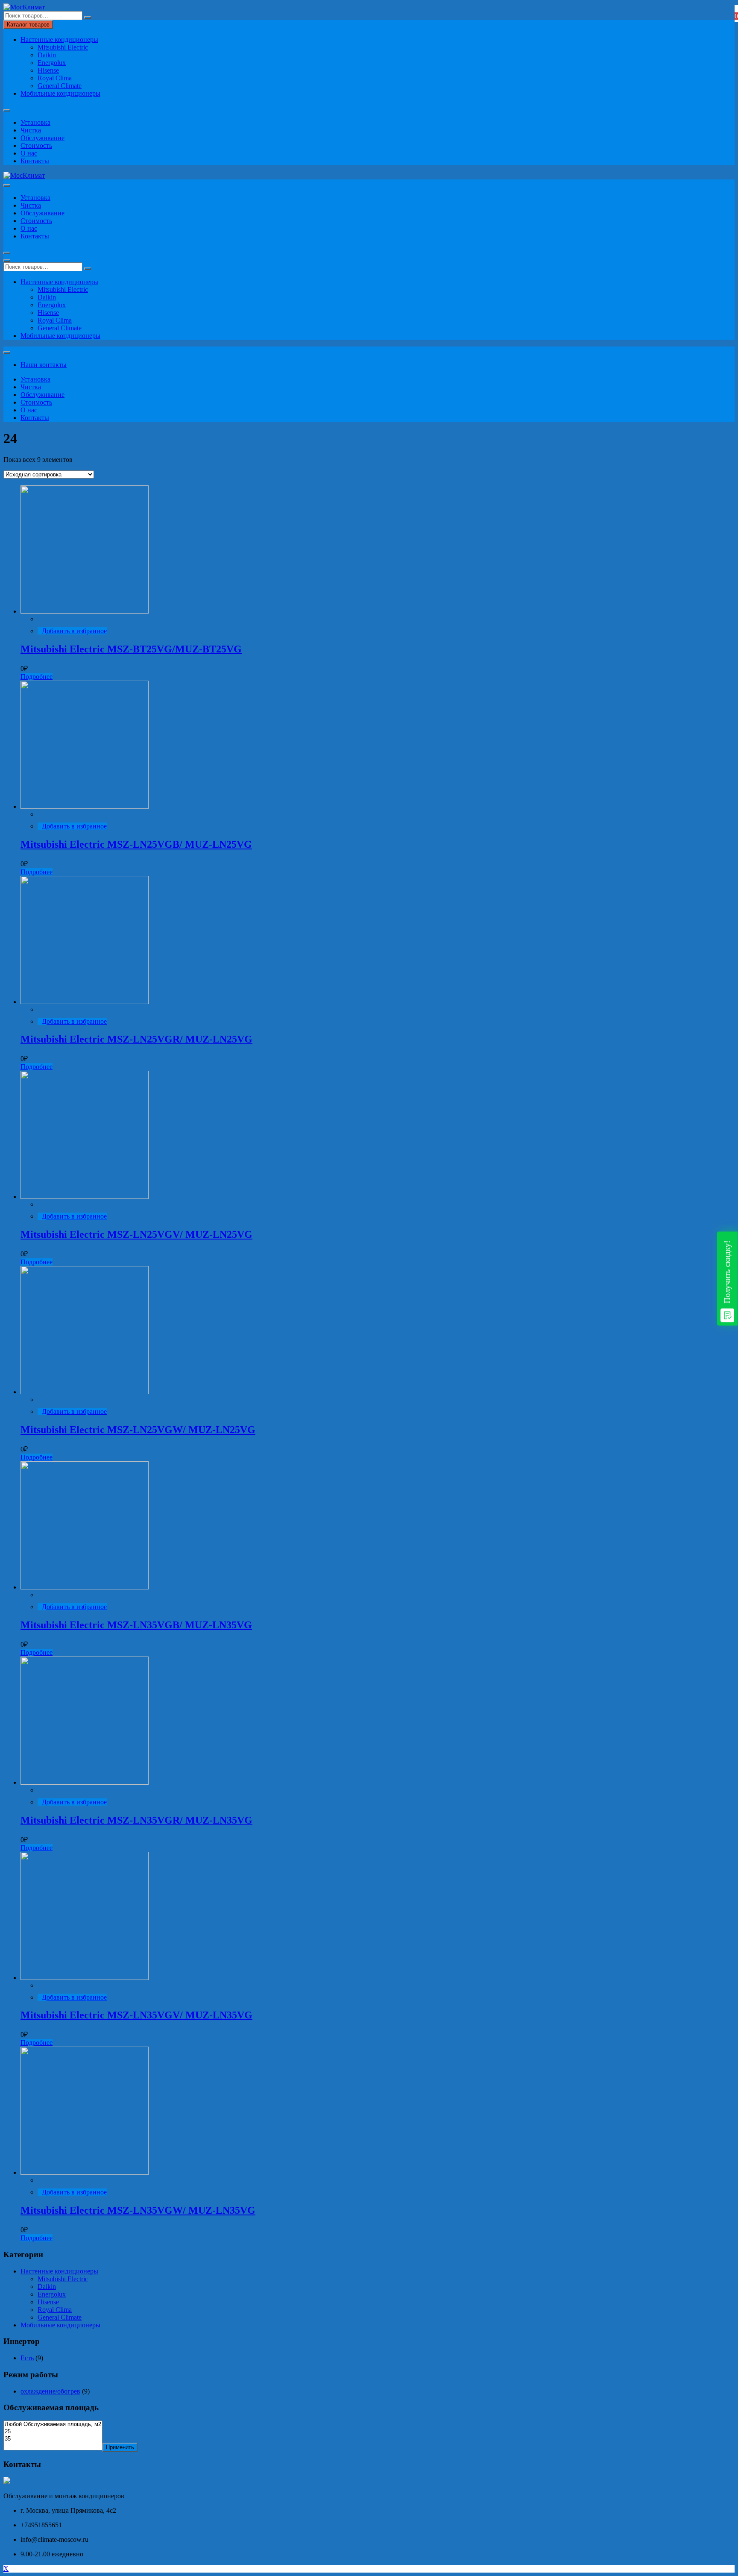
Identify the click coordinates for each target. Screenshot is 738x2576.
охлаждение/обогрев (50, 2391)
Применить (120, 2447)
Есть (27, 2358)
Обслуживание (42, 138)
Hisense (48, 70)
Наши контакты (44, 365)
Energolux (52, 63)
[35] (53, 2439)
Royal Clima (55, 78)
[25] (53, 2432)
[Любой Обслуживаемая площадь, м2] (53, 2425)
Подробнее (37, 677)
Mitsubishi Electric (63, 47)
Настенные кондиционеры (59, 40)
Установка (35, 122)
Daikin (47, 55)
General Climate (60, 86)
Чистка (31, 130)
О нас (29, 153)
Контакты (35, 161)
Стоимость (36, 145)
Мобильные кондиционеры (60, 93)
